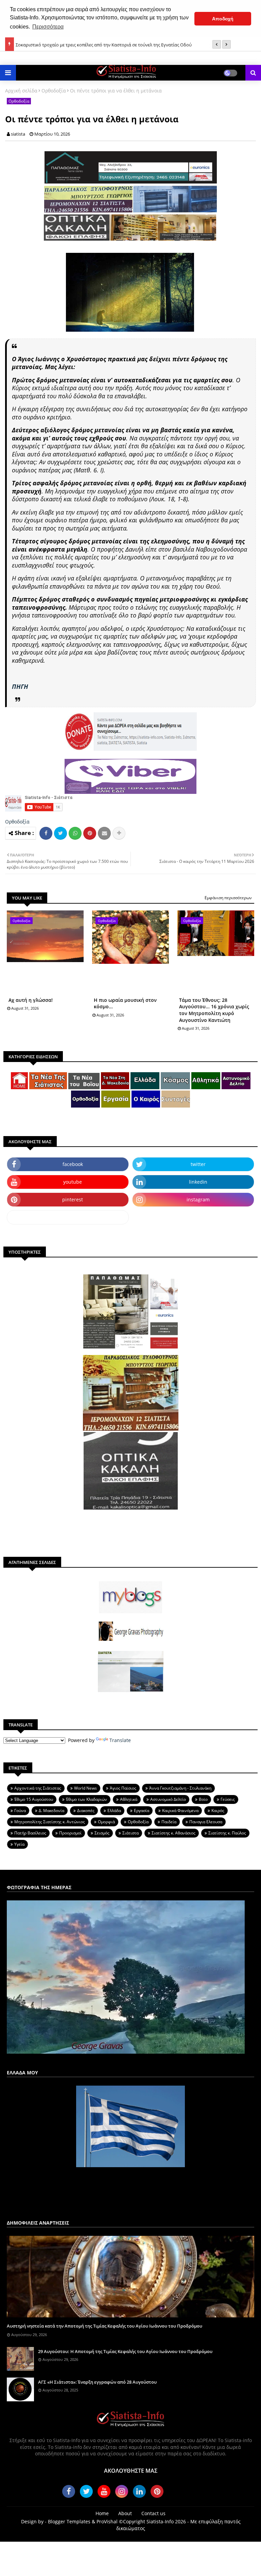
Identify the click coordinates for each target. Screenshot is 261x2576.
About (125, 2513)
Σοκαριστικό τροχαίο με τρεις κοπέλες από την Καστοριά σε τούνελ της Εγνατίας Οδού (104, 44)
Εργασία (142, 1811)
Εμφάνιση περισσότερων (228, 898)
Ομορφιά (106, 1822)
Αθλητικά (129, 1799)
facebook (73, 1164)
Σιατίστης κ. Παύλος (227, 1833)
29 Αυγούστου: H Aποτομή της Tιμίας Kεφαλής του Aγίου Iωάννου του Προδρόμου (125, 2351)
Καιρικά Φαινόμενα (180, 1811)
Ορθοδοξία (54, 91)
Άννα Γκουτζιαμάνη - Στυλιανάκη (180, 1788)
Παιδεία (169, 1822)
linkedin (198, 1182)
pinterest (73, 1199)
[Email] (104, 833)
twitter (198, 1164)
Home (102, 2513)
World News (85, 1788)
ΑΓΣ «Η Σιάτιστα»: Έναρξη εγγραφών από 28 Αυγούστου (97, 2382)
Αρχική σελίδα (21, 91)
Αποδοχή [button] (223, 19)
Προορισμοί (70, 1833)
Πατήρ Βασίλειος (30, 1833)
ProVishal (107, 2521)
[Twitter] (60, 833)
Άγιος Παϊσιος (123, 1788)
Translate (120, 1740)
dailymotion (68, 1217)
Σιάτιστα (130, 1833)
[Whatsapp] (75, 833)
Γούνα (20, 1811)
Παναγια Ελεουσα (206, 1822)
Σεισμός (102, 1833)
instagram (198, 1199)
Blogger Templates (69, 2521)
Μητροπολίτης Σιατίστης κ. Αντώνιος (50, 1822)
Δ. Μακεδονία (51, 1811)
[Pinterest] (90, 833)
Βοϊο (203, 1799)
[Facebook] (46, 833)
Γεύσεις (228, 1799)
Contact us (153, 2513)
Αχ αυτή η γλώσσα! (31, 1000)
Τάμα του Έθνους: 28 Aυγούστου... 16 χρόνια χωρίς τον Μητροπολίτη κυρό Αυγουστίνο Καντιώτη (214, 1010)
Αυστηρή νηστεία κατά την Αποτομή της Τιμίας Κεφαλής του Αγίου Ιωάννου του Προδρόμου (105, 2326)
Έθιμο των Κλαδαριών (86, 1799)
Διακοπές (86, 1811)
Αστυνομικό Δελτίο (168, 1799)
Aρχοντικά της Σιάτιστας (38, 1788)
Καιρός (218, 1811)
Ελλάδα (114, 1811)
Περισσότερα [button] (48, 27)
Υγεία (19, 1844)
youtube (73, 1182)
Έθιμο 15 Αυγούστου (34, 1799)
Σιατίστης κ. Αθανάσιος (173, 1833)
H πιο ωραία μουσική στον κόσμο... (125, 1003)
